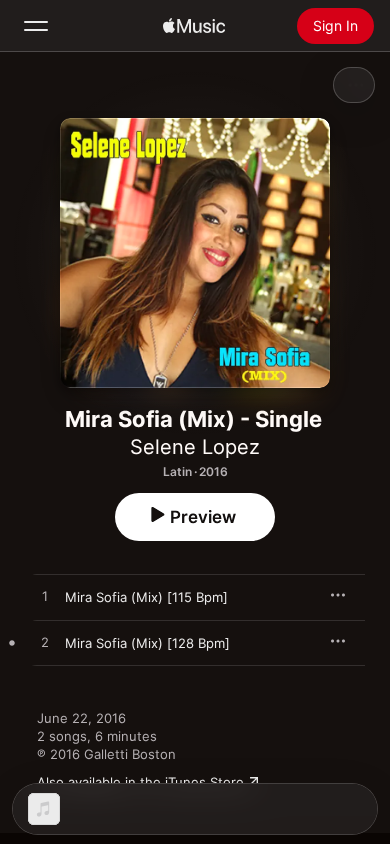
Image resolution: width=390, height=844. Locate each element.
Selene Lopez (195, 447)
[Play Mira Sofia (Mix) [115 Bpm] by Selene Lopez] (45, 597)
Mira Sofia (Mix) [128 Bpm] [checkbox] (147, 643)
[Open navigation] (36, 26)
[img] (194, 26)
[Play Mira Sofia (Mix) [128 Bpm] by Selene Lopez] (45, 643)
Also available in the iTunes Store (140, 782)
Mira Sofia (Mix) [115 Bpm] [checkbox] (146, 597)
